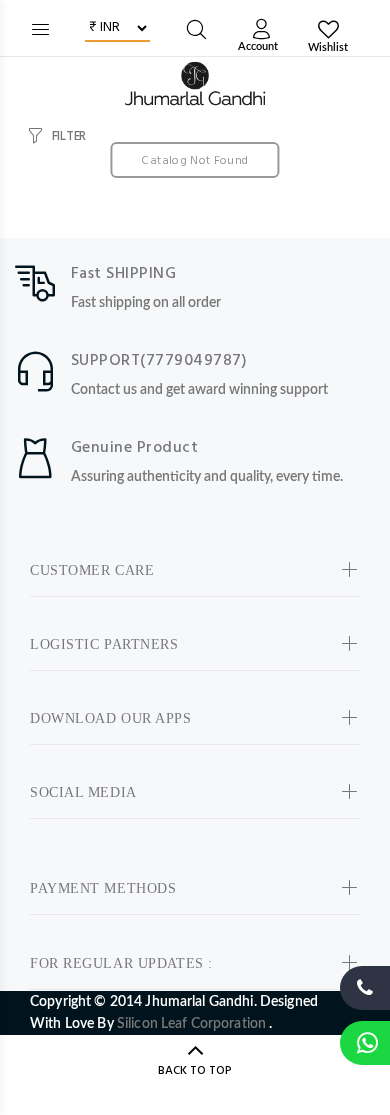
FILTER (69, 136)
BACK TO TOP (195, 1071)
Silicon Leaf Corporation (193, 1024)
